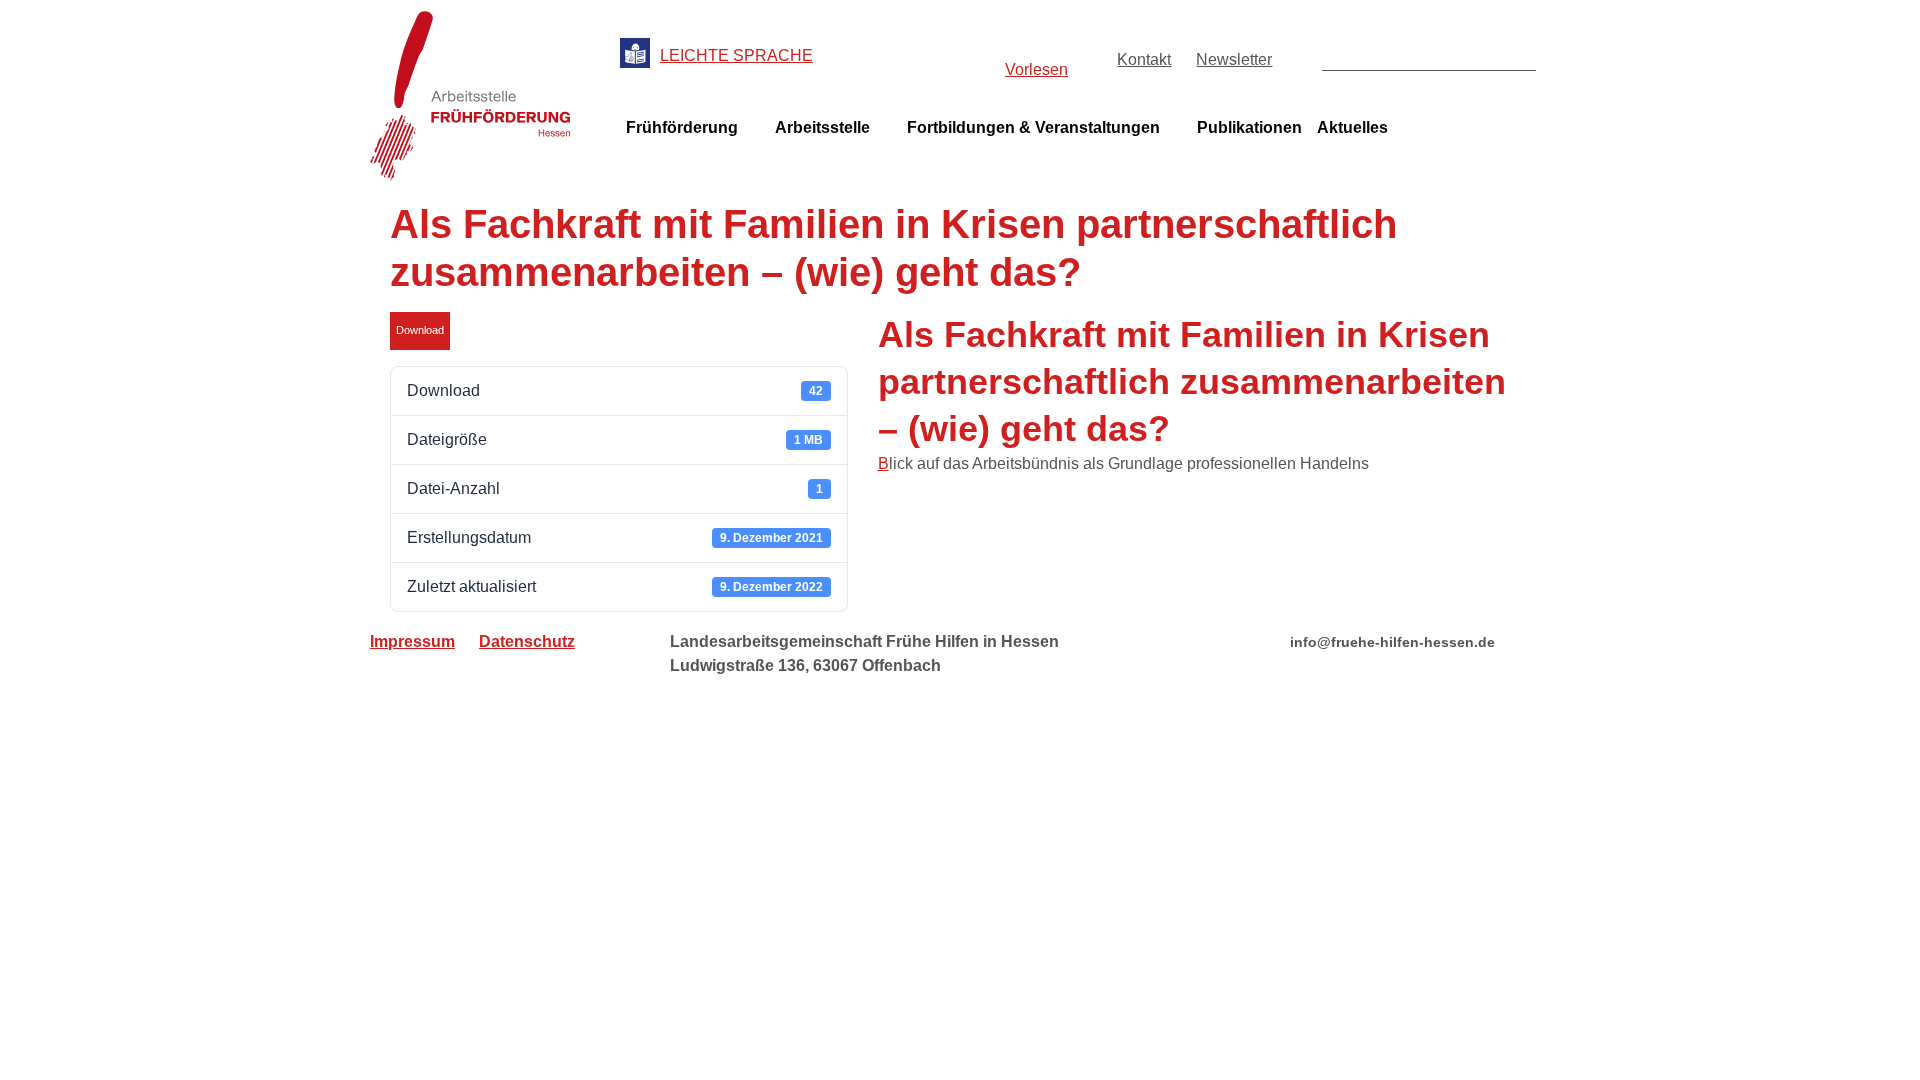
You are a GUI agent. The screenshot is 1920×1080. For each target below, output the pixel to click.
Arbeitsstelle (822, 127)
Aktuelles (1352, 127)
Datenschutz (527, 641)
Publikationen (1249, 127)
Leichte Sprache (736, 55)
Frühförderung (682, 127)
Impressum (412, 641)
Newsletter (1234, 59)
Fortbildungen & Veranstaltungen (1033, 127)
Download (420, 330)
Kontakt (1144, 59)
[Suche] (1519, 54)
